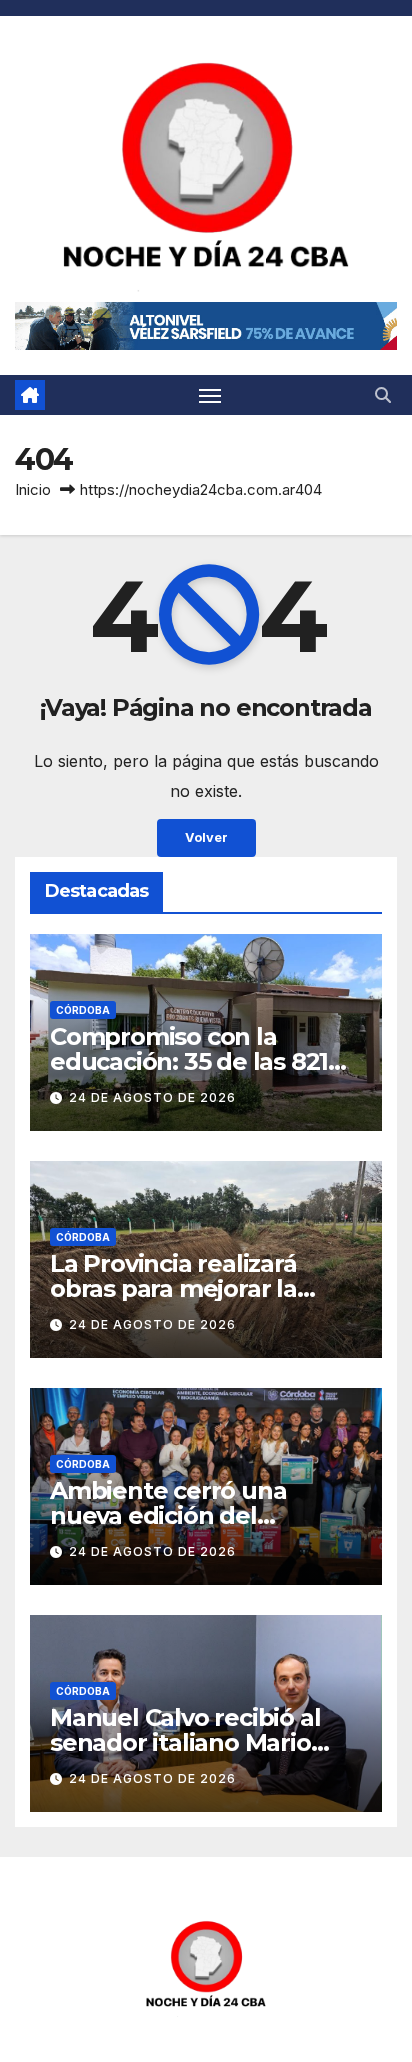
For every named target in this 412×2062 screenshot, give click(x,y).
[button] (383, 395)
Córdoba (83, 1010)
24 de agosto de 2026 (152, 1097)
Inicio (33, 489)
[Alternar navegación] (210, 395)
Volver (206, 837)
